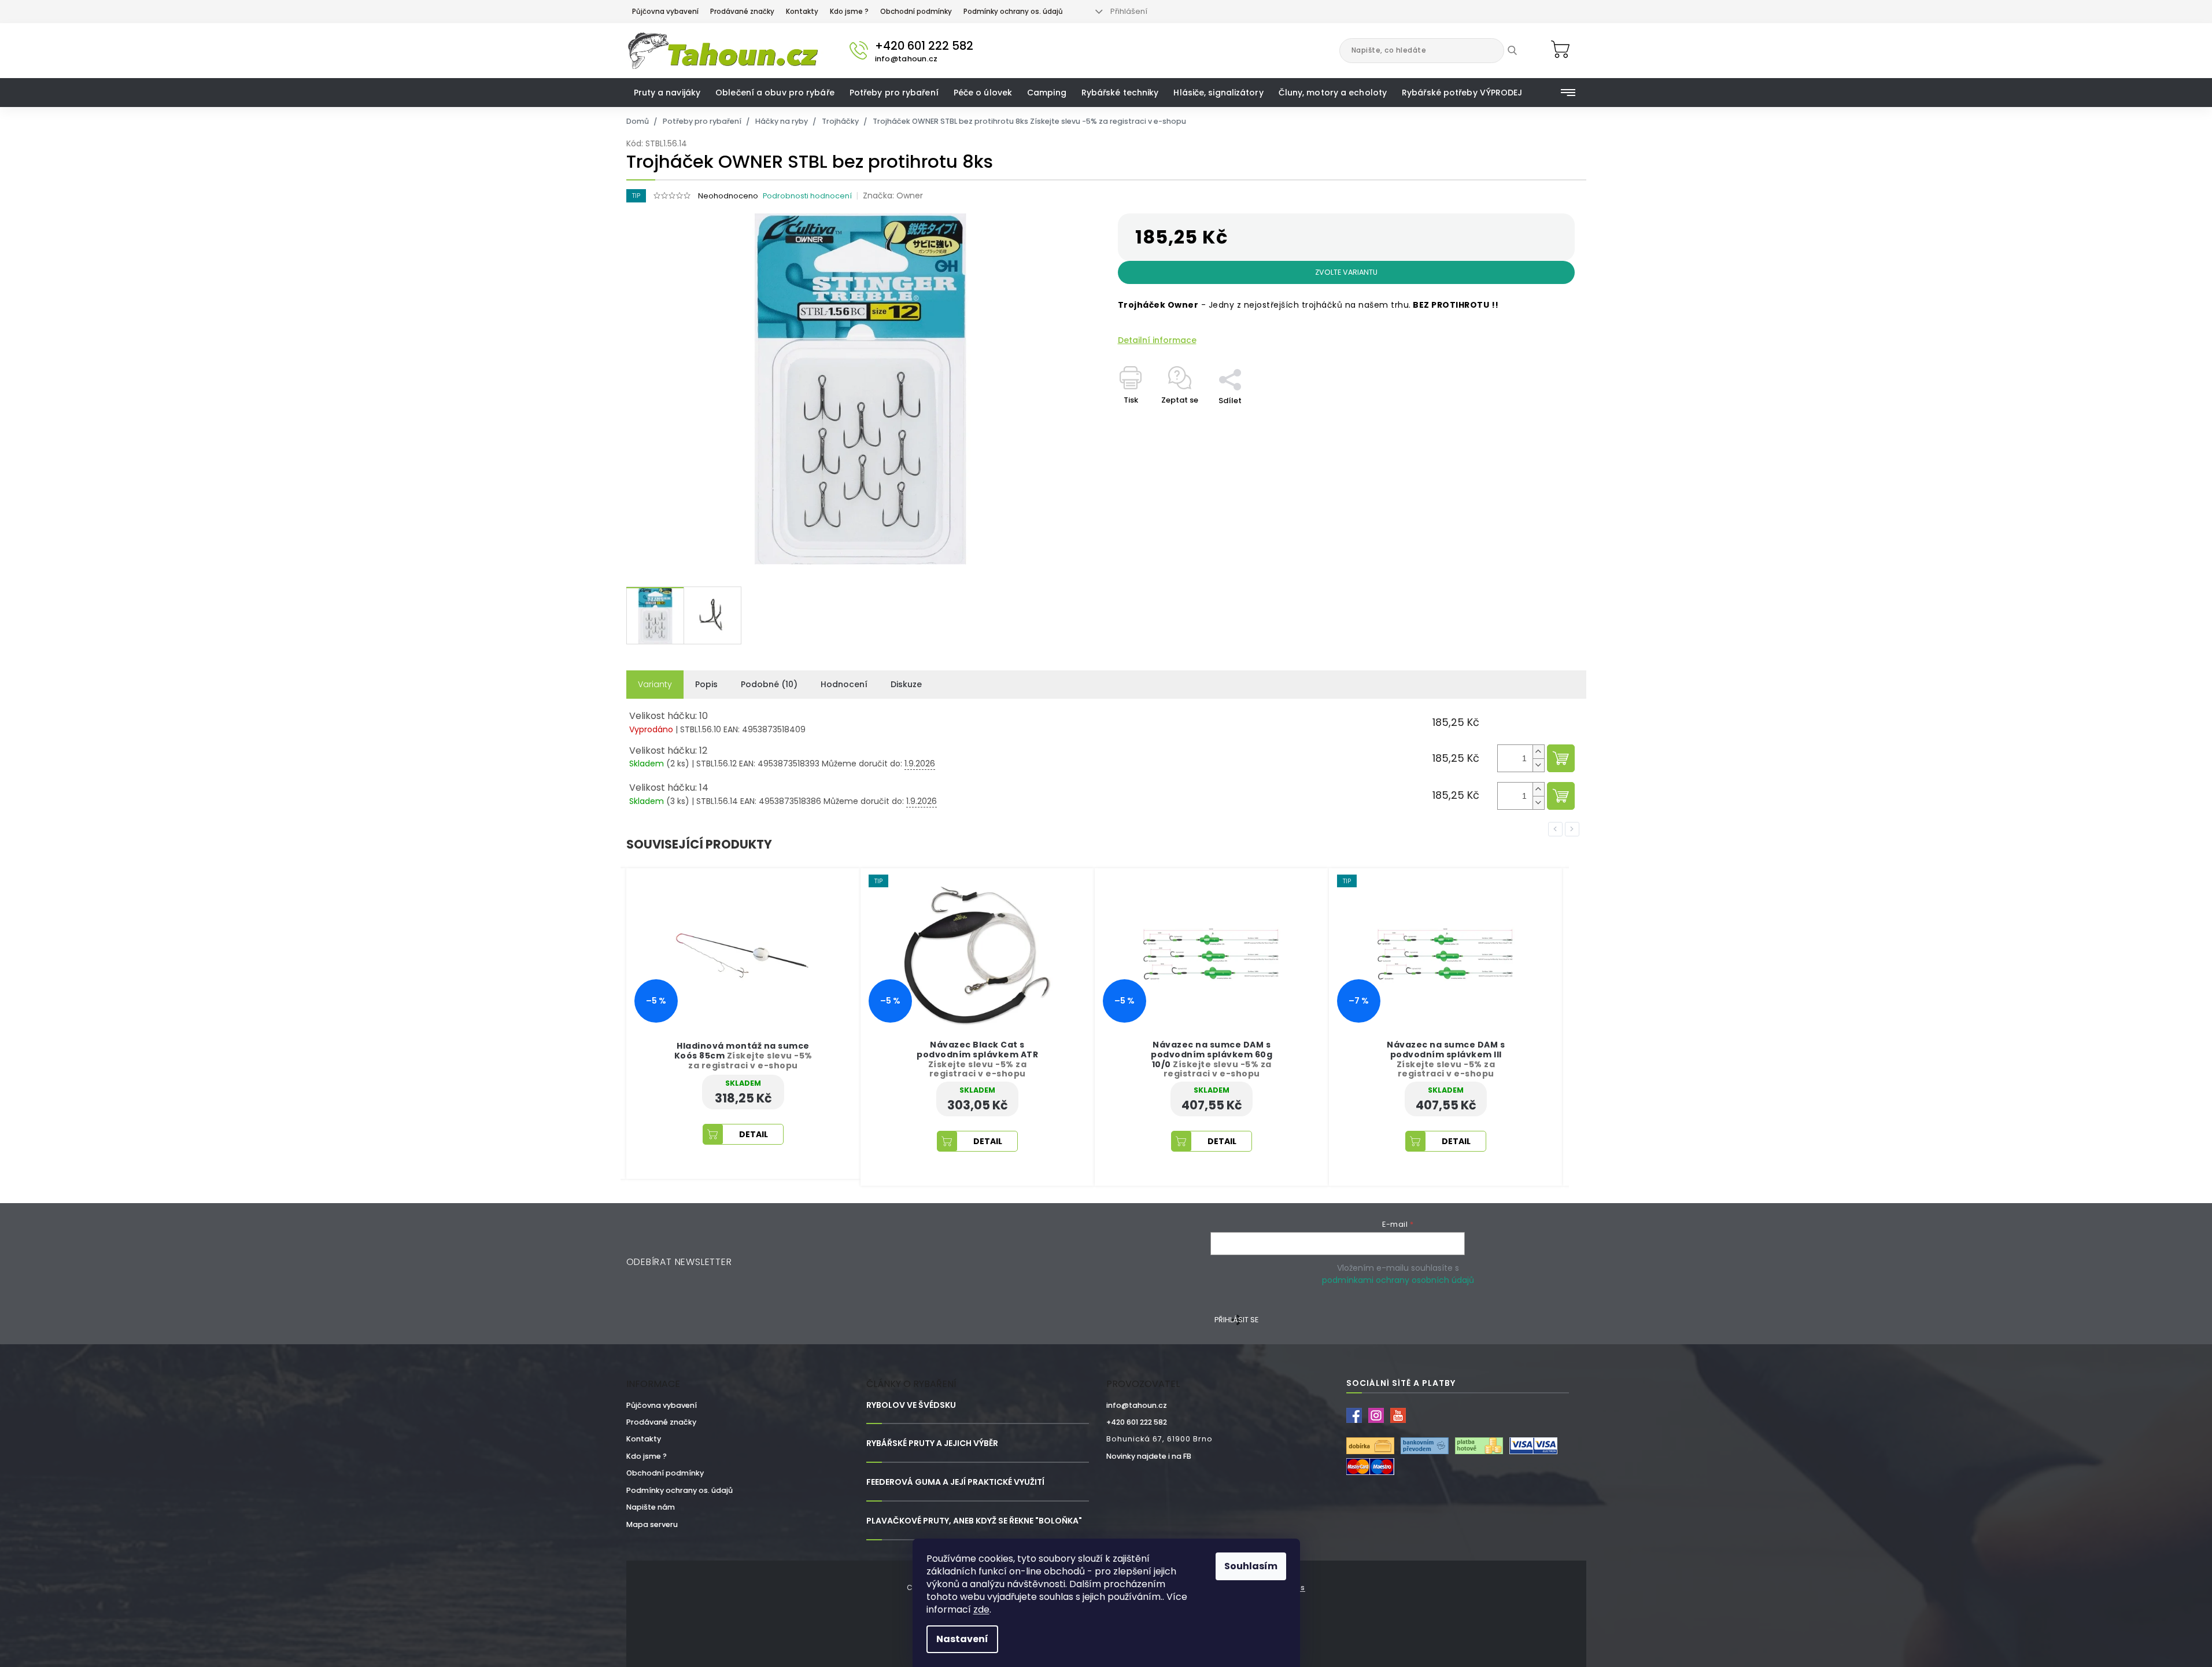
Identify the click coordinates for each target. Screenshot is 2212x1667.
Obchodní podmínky (916, 12)
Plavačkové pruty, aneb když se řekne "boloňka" (974, 1521)
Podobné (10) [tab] (769, 684)
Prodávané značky (742, 12)
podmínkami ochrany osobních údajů (1398, 1280)
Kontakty (802, 12)
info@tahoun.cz (1137, 1405)
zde (981, 1609)
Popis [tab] (706, 684)
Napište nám (651, 1507)
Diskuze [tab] (906, 684)
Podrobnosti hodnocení (807, 196)
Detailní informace (1157, 340)
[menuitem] (667, 93)
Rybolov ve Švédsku (911, 1405)
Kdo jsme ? (849, 12)
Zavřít (1236, 363)
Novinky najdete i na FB (1149, 1456)
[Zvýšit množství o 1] (1538, 752)
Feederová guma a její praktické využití (955, 1482)
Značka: (893, 196)
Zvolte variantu (1346, 272)
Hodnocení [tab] (844, 684)
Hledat (1521, 50)
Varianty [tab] (655, 684)
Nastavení (962, 1639)
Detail (754, 1141)
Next (1574, 829)
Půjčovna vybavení (665, 12)
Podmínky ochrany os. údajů (1013, 12)
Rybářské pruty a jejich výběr (932, 1443)
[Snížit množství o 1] (1538, 765)
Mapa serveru (652, 1524)
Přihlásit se (1236, 1320)
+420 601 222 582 (1137, 1422)
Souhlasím (1251, 1566)
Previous (1557, 829)
